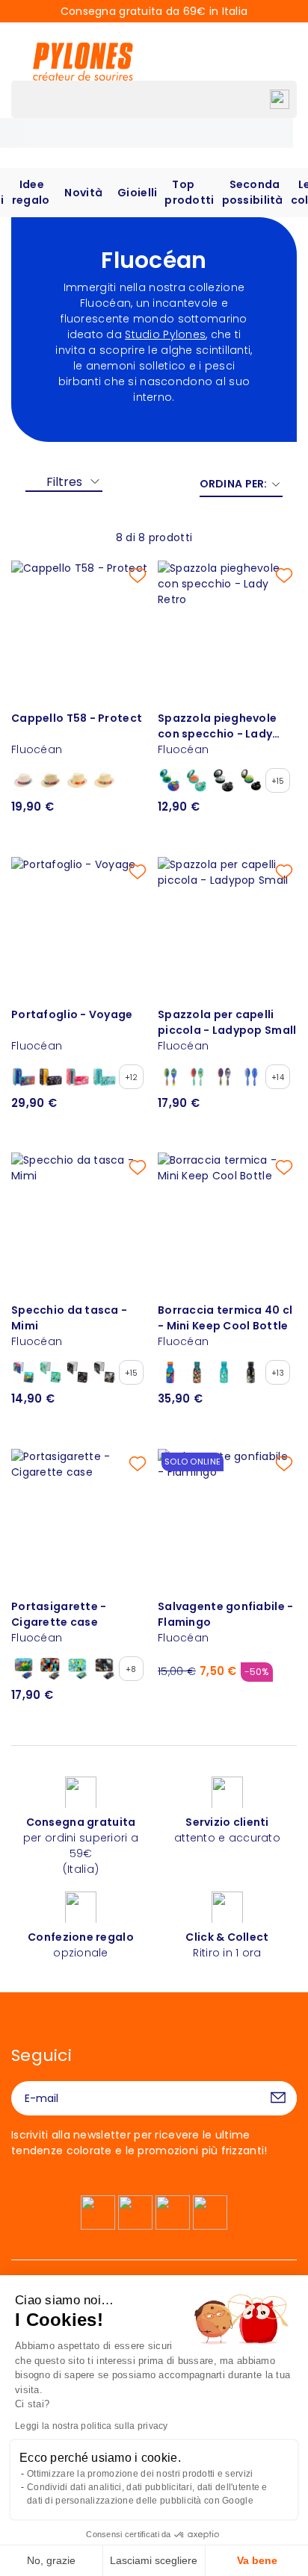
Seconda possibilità (253, 192)
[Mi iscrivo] (278, 2098)
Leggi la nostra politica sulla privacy (92, 2426)
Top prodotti (189, 192)
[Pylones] (83, 61)
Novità (83, 193)
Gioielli (137, 193)
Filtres (64, 482)
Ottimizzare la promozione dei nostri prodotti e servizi (140, 2474)
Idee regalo (31, 192)
